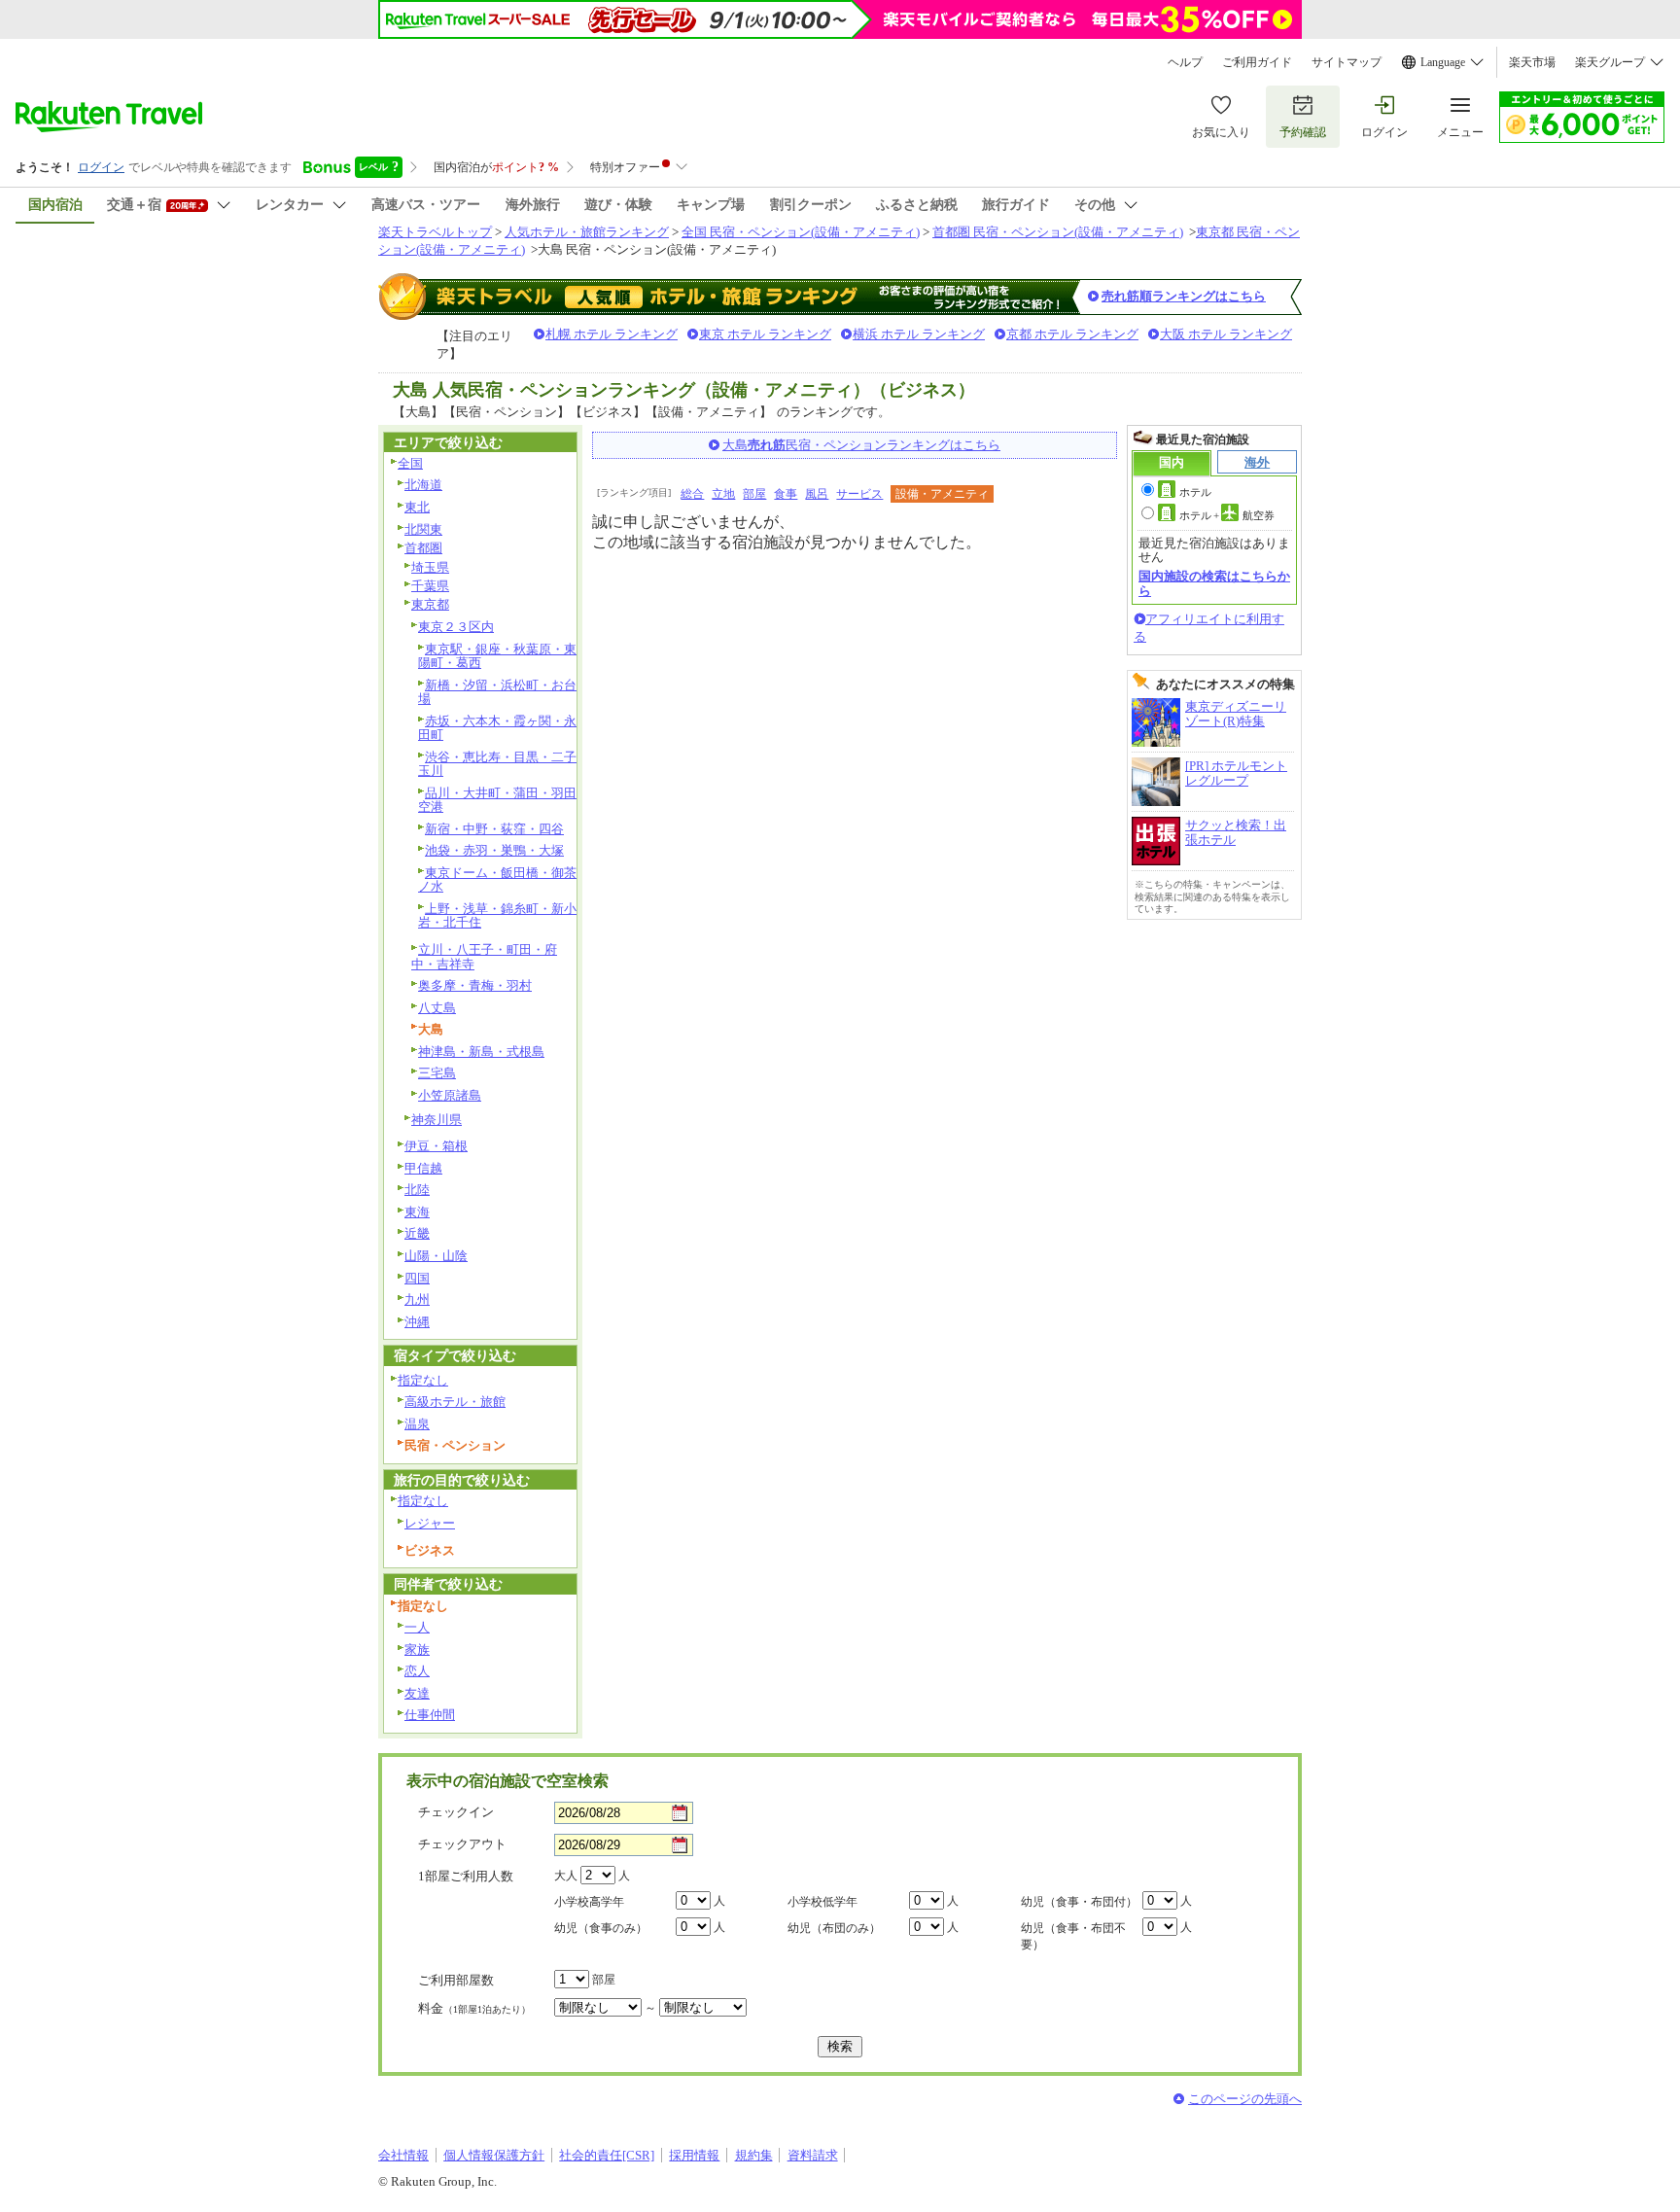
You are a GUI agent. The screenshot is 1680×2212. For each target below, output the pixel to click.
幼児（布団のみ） (834, 1928)
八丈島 (437, 1008)
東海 (417, 1212)
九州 (417, 1299)
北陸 (417, 1190)
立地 (723, 494)
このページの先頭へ (1245, 2099)
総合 (692, 494)
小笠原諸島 (450, 1095)
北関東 (423, 529)
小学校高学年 (589, 1902)
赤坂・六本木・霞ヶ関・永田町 (497, 728)
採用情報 (694, 2155)
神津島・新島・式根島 (481, 1052)
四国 (417, 1278)
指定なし (423, 1380)
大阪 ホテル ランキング (1226, 334)
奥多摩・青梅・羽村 (475, 985)
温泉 (417, 1424)
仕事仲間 (430, 1715)
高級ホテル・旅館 (455, 1402)
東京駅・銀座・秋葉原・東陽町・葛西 (497, 656)
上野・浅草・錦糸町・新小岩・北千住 (497, 916)
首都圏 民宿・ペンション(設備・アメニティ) (1058, 232)
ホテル (1195, 492)
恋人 (417, 1671)
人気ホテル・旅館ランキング (587, 232)
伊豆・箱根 (436, 1146)
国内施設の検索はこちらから (1214, 583)
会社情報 (403, 2155)
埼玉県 (430, 567)
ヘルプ (1185, 62)
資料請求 (813, 2155)
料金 (474, 2008)
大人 (566, 1876)
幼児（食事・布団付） (1079, 1902)
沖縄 (417, 1322)
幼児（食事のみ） (601, 1928)
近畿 (417, 1233)
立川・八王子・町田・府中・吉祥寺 (484, 957)
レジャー (430, 1523)
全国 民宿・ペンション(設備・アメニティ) (801, 232)
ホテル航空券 (1227, 515)
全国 (410, 463)
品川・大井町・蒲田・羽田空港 (497, 800)
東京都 (430, 604)
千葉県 (430, 586)
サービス (859, 494)
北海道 (423, 485)
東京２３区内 (456, 627)
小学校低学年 (822, 1902)
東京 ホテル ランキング (765, 334)
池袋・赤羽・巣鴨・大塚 (494, 850)
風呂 (817, 494)
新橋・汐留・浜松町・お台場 (497, 692)
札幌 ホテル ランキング (612, 334)
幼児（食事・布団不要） (1073, 1936)
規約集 (754, 2155)
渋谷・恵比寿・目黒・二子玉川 (497, 764)
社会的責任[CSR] (607, 2155)
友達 (417, 1693)
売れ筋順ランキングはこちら (1184, 296)
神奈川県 (437, 1120)
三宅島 (437, 1073)
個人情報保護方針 (494, 2155)
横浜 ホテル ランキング (919, 334)
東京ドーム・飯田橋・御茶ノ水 (497, 880)
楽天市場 (1532, 62)
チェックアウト (462, 1844)
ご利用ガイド (1257, 62)
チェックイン (456, 1812)
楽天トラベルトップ (435, 232)
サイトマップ (1347, 62)
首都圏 (423, 548)
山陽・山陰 (436, 1256)
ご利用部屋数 (456, 1980)
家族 (417, 1650)
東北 (417, 507)
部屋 (754, 494)
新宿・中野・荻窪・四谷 (494, 829)
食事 (786, 494)
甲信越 (423, 1168)
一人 (417, 1627)
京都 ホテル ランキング (1072, 334)
